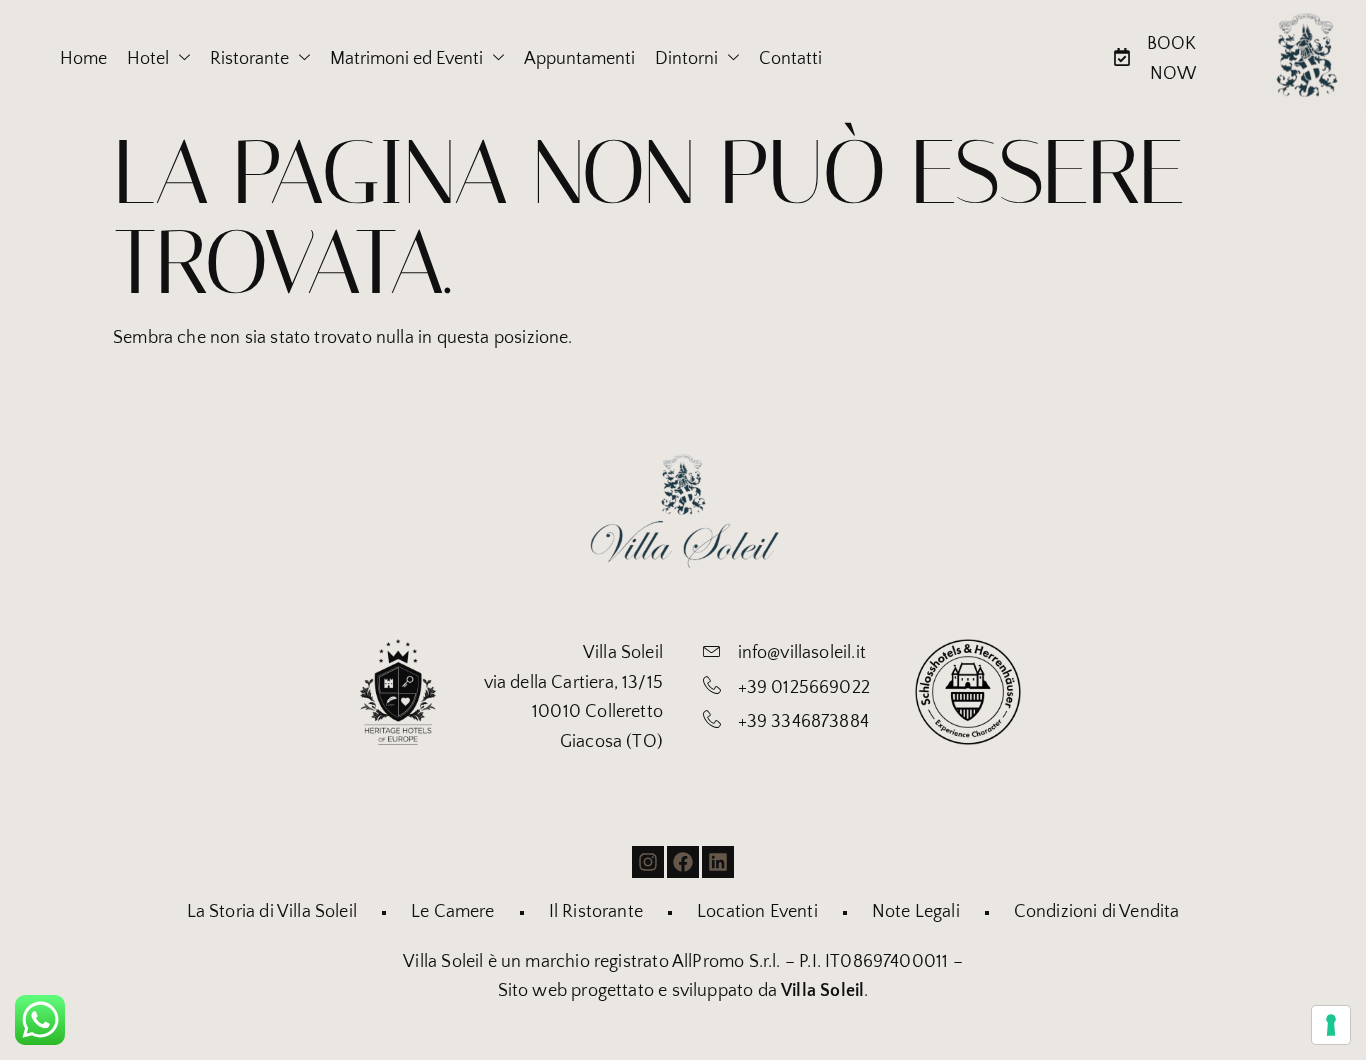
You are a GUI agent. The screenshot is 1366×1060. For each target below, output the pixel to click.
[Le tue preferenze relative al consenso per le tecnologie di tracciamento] (1331, 1025)
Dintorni (686, 59)
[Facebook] (683, 862)
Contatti (790, 59)
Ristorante (249, 59)
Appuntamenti (579, 59)
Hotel (148, 59)
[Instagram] (648, 862)
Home (83, 59)
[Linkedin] (718, 862)
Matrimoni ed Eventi (406, 59)
